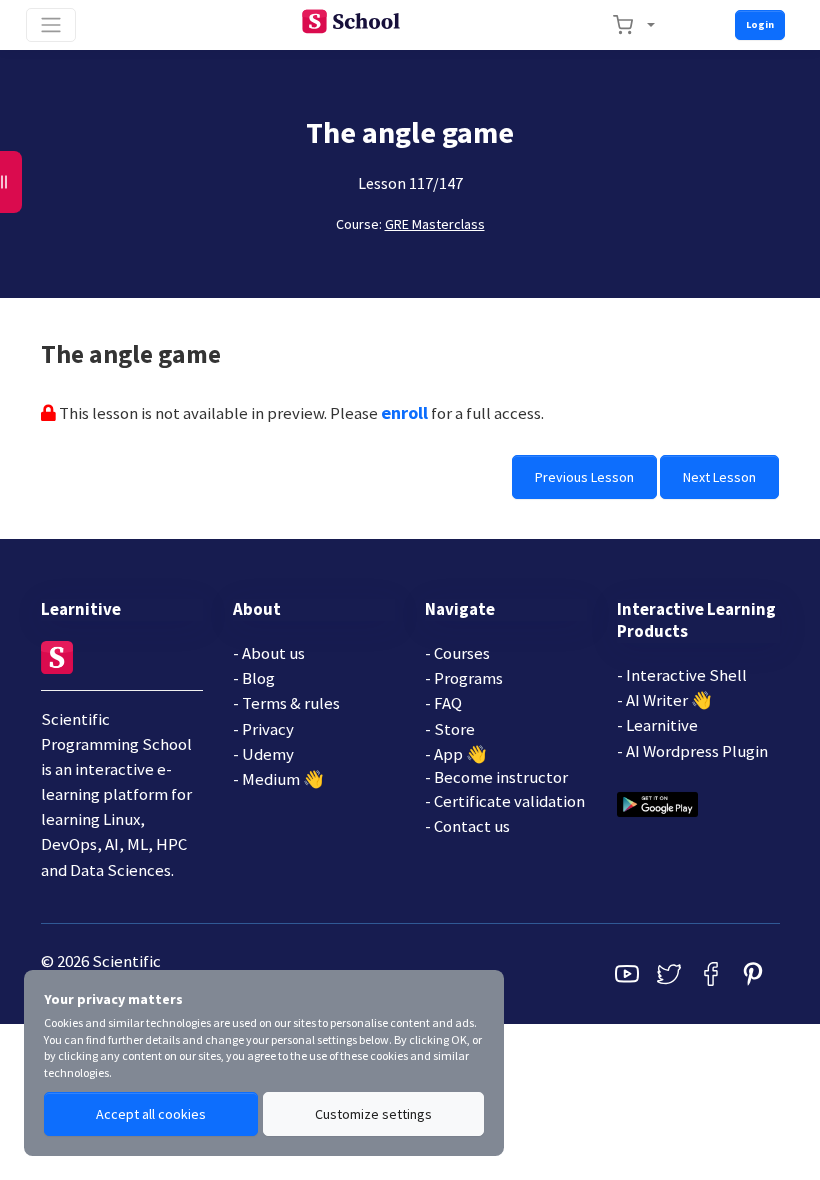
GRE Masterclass (435, 224)
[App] (657, 802)
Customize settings (373, 1114)
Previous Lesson (584, 477)
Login (760, 24)
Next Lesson (719, 477)
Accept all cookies (151, 1114)
